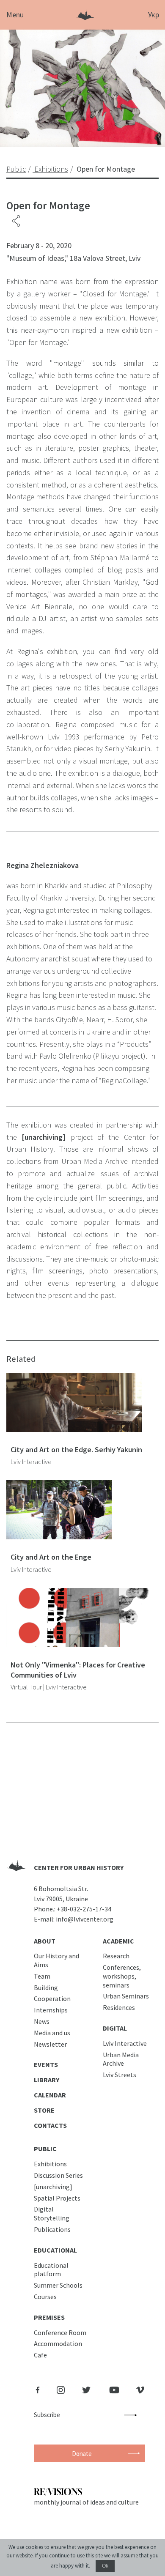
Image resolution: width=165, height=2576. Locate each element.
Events (46, 2064)
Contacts (50, 2125)
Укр (154, 15)
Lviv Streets (120, 2075)
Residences (119, 2007)
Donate (82, 2454)
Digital (115, 2028)
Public (45, 2149)
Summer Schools (58, 2285)
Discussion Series (58, 2175)
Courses (45, 2297)
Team (42, 1976)
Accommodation (58, 2343)
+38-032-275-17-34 (84, 1909)
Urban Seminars (126, 1996)
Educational (55, 2250)
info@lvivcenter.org (85, 1919)
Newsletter (50, 2044)
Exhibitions (50, 2164)
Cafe (40, 2355)
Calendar (50, 2095)
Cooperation (52, 1998)
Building (46, 1987)
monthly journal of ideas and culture (86, 2502)
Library (47, 2080)
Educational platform (51, 2270)
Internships (51, 2010)
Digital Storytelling (52, 2213)
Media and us (52, 2033)
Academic (118, 1941)
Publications (52, 2229)
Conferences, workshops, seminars (122, 1976)
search (132, 2415)
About (45, 1941)
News (42, 2021)
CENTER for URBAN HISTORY (79, 1867)
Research (116, 1956)
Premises (49, 2317)
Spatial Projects (57, 2198)
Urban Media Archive (121, 2059)
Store (44, 2110)
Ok (105, 2566)
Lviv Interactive (125, 2043)
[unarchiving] (53, 2187)
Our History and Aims (56, 1960)
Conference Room (60, 2332)
